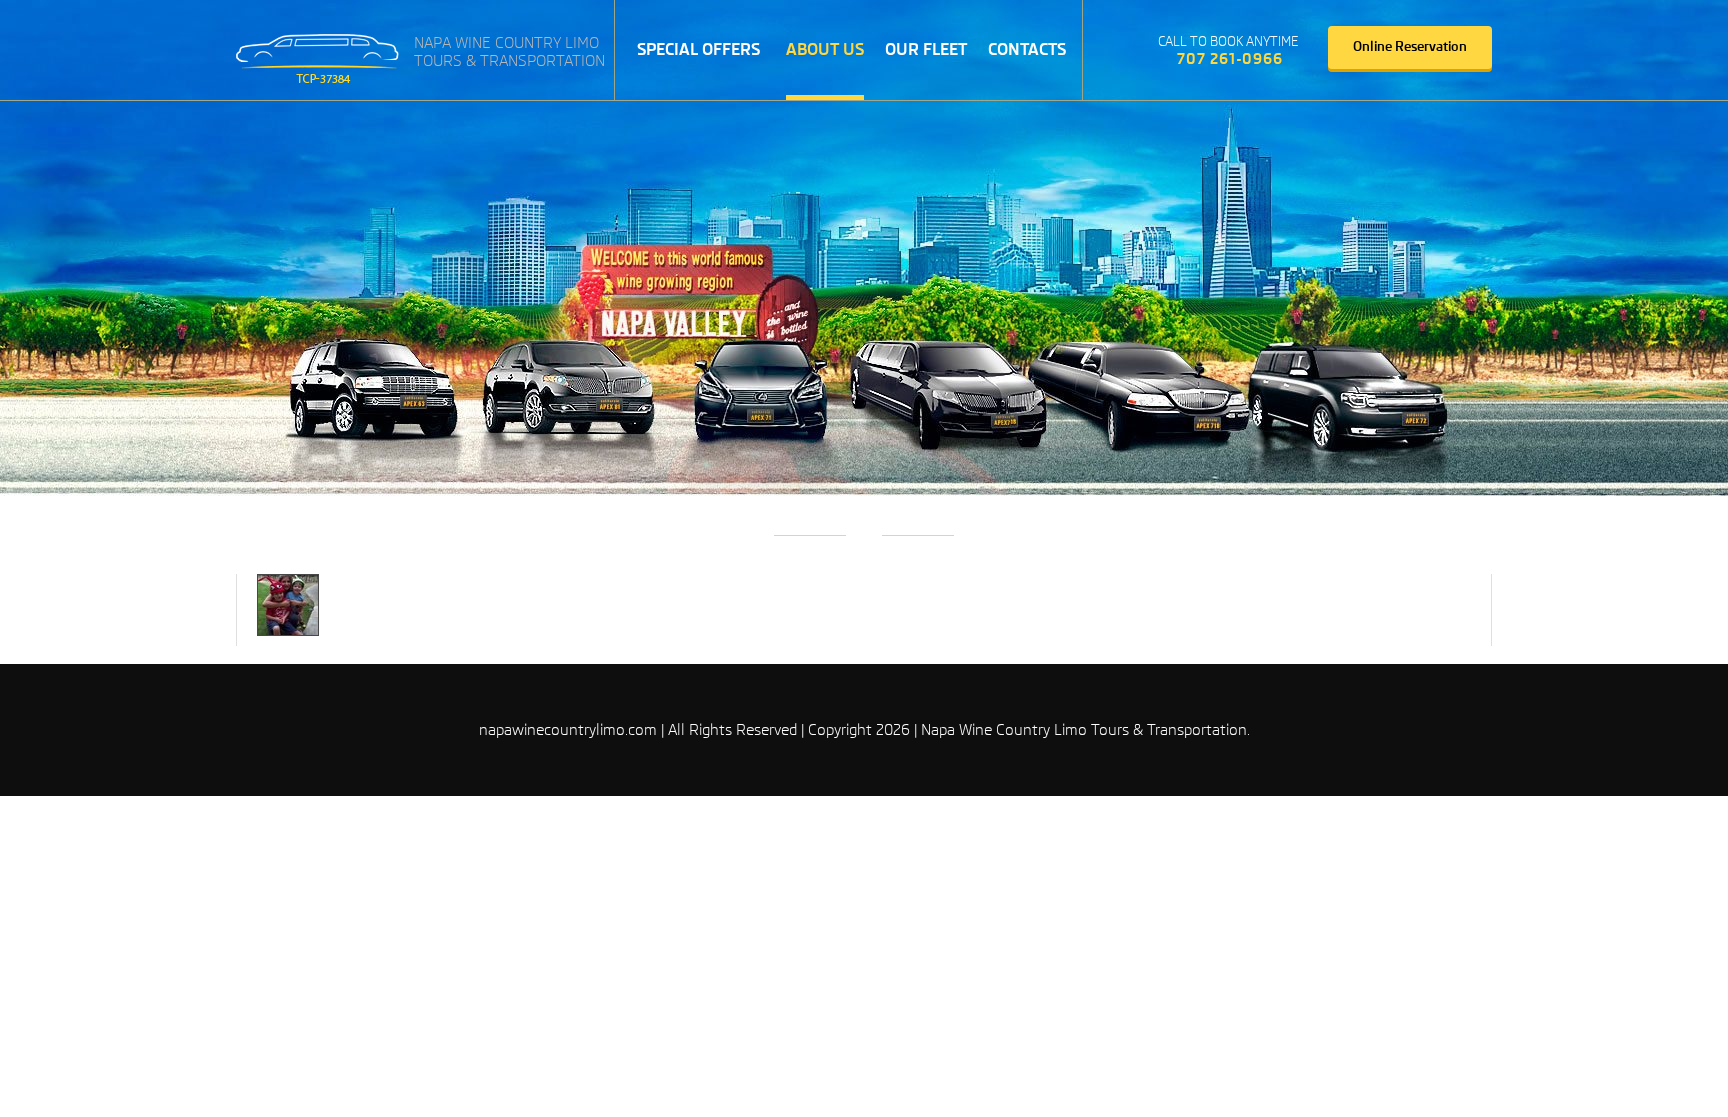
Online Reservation (1410, 46)
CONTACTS (1027, 49)
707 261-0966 (1230, 59)
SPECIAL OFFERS (698, 49)
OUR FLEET (926, 49)
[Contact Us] (1127, 51)
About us (825, 49)
